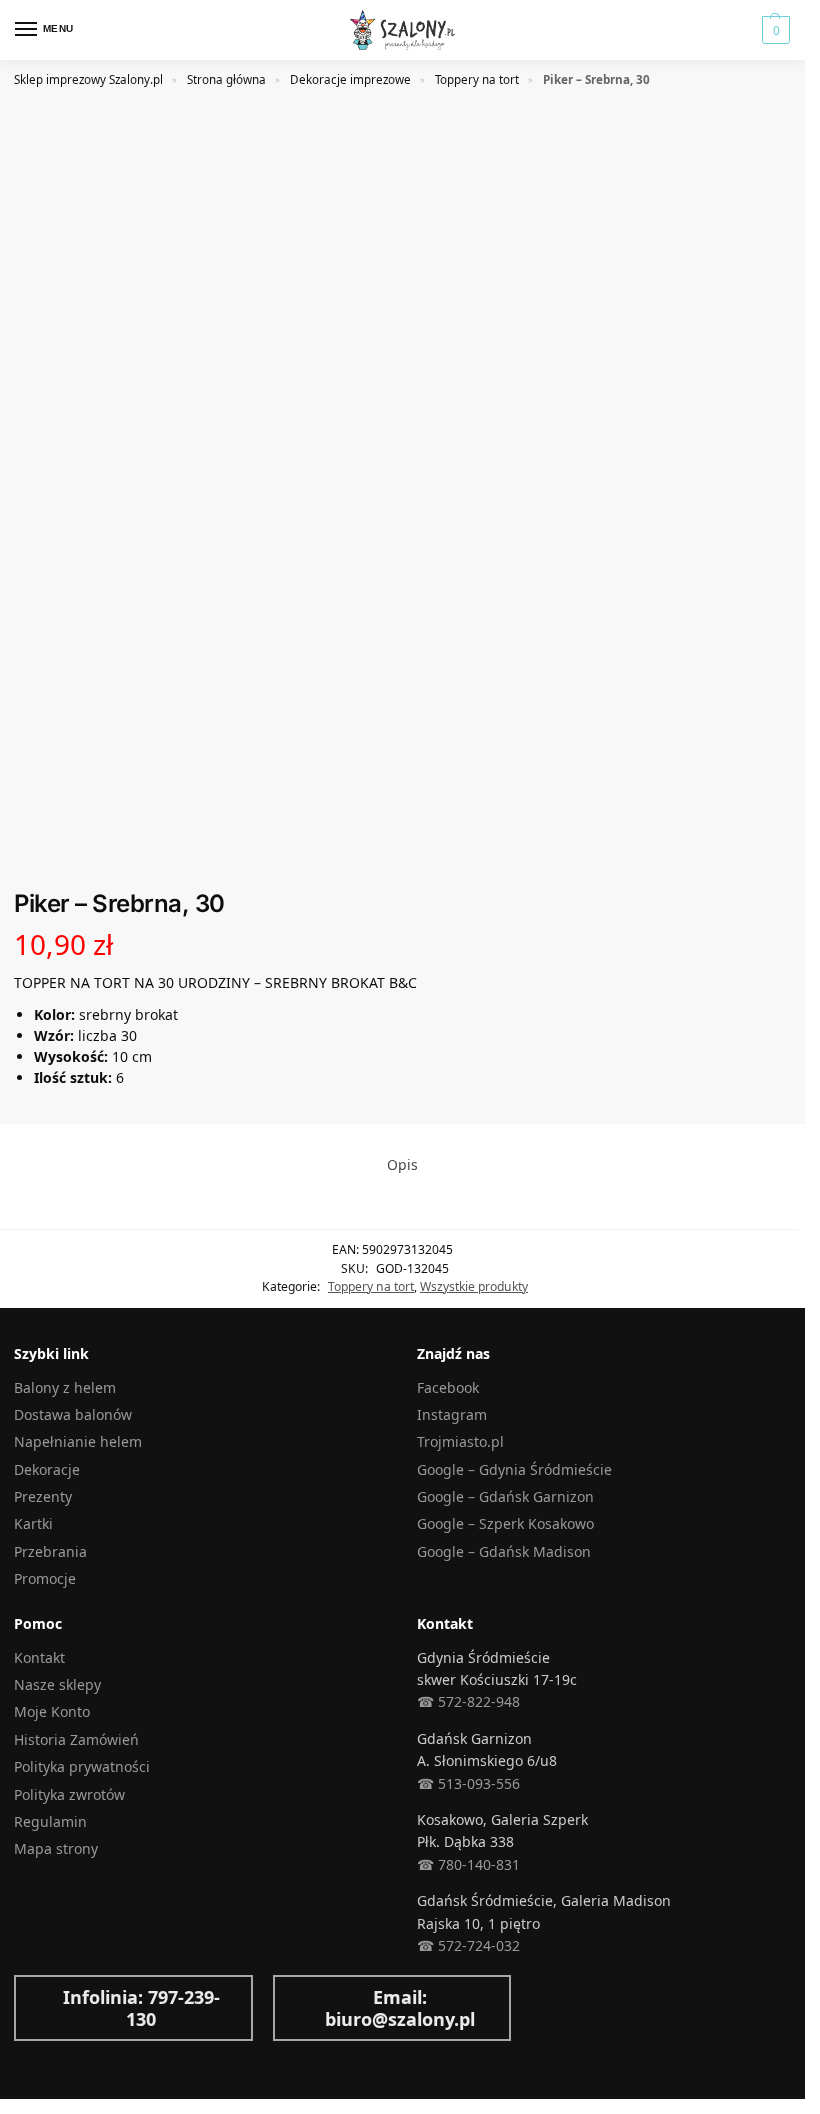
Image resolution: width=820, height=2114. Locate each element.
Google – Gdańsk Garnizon (505, 1496)
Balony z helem (65, 1387)
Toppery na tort (477, 79)
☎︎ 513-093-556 (468, 1783)
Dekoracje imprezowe (350, 79)
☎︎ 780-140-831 (468, 1864)
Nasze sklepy (57, 1684)
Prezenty (43, 1496)
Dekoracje (47, 1469)
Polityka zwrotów (69, 1794)
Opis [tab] (402, 1164)
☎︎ (425, 1945)
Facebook (448, 1387)
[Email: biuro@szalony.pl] (304, 2008)
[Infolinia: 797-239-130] (45, 2008)
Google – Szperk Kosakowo (505, 1523)
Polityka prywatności (82, 1766)
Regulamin (50, 1821)
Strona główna (226, 79)
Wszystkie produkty (474, 1286)
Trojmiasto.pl (460, 1441)
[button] (773, 30)
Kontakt (39, 1657)
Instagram (452, 1414)
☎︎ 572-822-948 (468, 1701)
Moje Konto (52, 1711)
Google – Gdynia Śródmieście (514, 1469)
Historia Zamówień (76, 1739)
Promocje (45, 1578)
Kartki (33, 1523)
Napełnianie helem (78, 1441)
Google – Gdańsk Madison (504, 1551)
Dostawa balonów (73, 1414)
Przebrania (50, 1551)
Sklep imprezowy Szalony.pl (88, 79)
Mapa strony (56, 1848)
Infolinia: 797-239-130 (141, 2008)
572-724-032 (477, 1945)
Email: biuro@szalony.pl (400, 2008)
